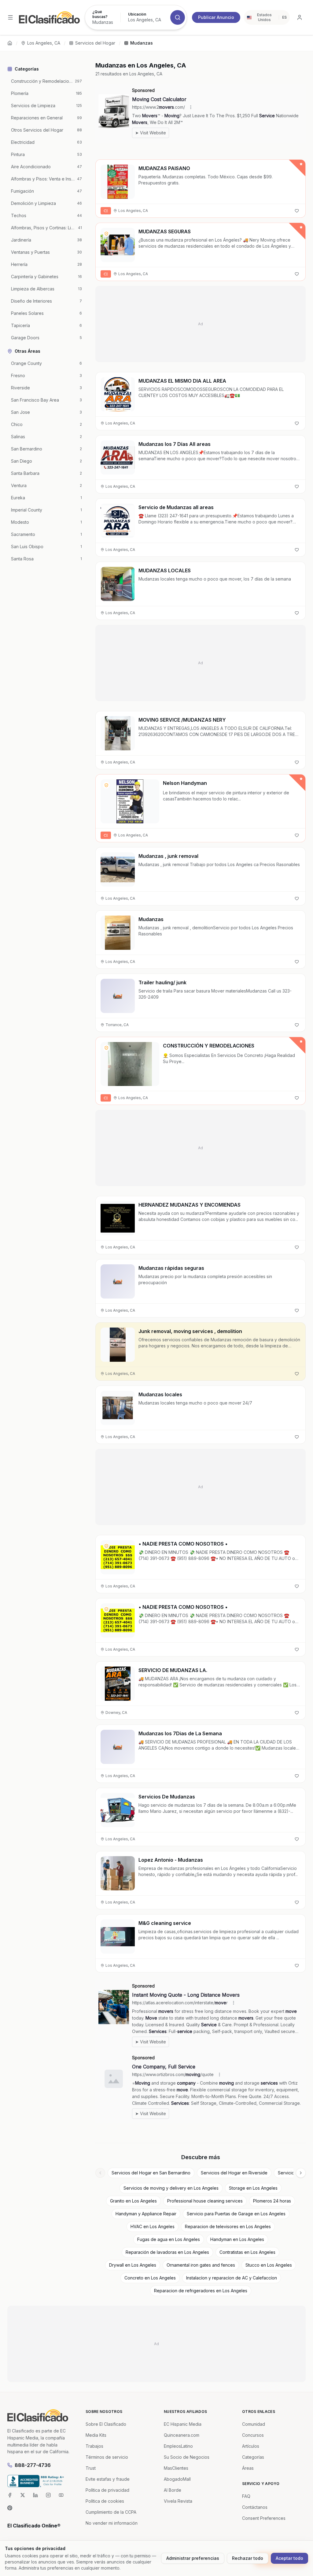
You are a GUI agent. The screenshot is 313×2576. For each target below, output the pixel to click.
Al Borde (173, 2490)
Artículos (251, 2446)
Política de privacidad (107, 2490)
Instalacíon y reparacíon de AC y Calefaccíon (232, 2278)
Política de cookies (105, 2501)
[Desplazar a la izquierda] (100, 2173)
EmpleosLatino (178, 2446)
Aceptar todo (289, 2558)
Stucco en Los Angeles (269, 2265)
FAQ (246, 2496)
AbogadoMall (177, 2479)
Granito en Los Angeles (133, 2201)
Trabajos (94, 2446)
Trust (91, 2468)
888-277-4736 (33, 2465)
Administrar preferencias (193, 2558)
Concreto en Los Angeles (150, 2278)
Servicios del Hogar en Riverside (234, 2173)
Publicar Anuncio (216, 17)
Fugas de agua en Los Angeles (169, 2239)
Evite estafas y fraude (108, 2479)
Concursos (253, 2435)
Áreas (248, 2468)
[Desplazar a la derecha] (301, 2173)
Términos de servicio (107, 2457)
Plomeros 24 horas (272, 2201)
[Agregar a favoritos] (297, 211)
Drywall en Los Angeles (133, 2265)
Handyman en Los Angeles (237, 2239)
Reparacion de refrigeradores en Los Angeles (201, 2291)
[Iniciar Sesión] (300, 17)
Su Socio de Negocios (187, 2457)
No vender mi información (112, 2523)
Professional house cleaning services (205, 2201)
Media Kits (96, 2435)
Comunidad (254, 2424)
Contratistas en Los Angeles (247, 2252)
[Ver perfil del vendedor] (106, 234)
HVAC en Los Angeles (153, 2226)
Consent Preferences (264, 2518)
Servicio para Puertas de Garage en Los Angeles (236, 2214)
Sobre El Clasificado (106, 2424)
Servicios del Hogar (95, 43)
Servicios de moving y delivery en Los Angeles (171, 2188)
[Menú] (10, 17)
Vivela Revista (178, 2501)
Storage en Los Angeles (253, 2188)
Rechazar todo (248, 2558)
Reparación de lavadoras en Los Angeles (167, 2252)
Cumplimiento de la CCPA (111, 2512)
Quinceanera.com (182, 2435)
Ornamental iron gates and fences (201, 2265)
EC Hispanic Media (183, 2424)
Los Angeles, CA (44, 43)
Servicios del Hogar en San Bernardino (151, 2173)
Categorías (253, 2457)
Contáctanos (255, 2507)
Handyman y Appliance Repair (146, 2214)
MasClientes (176, 2468)
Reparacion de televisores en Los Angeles (228, 2226)
